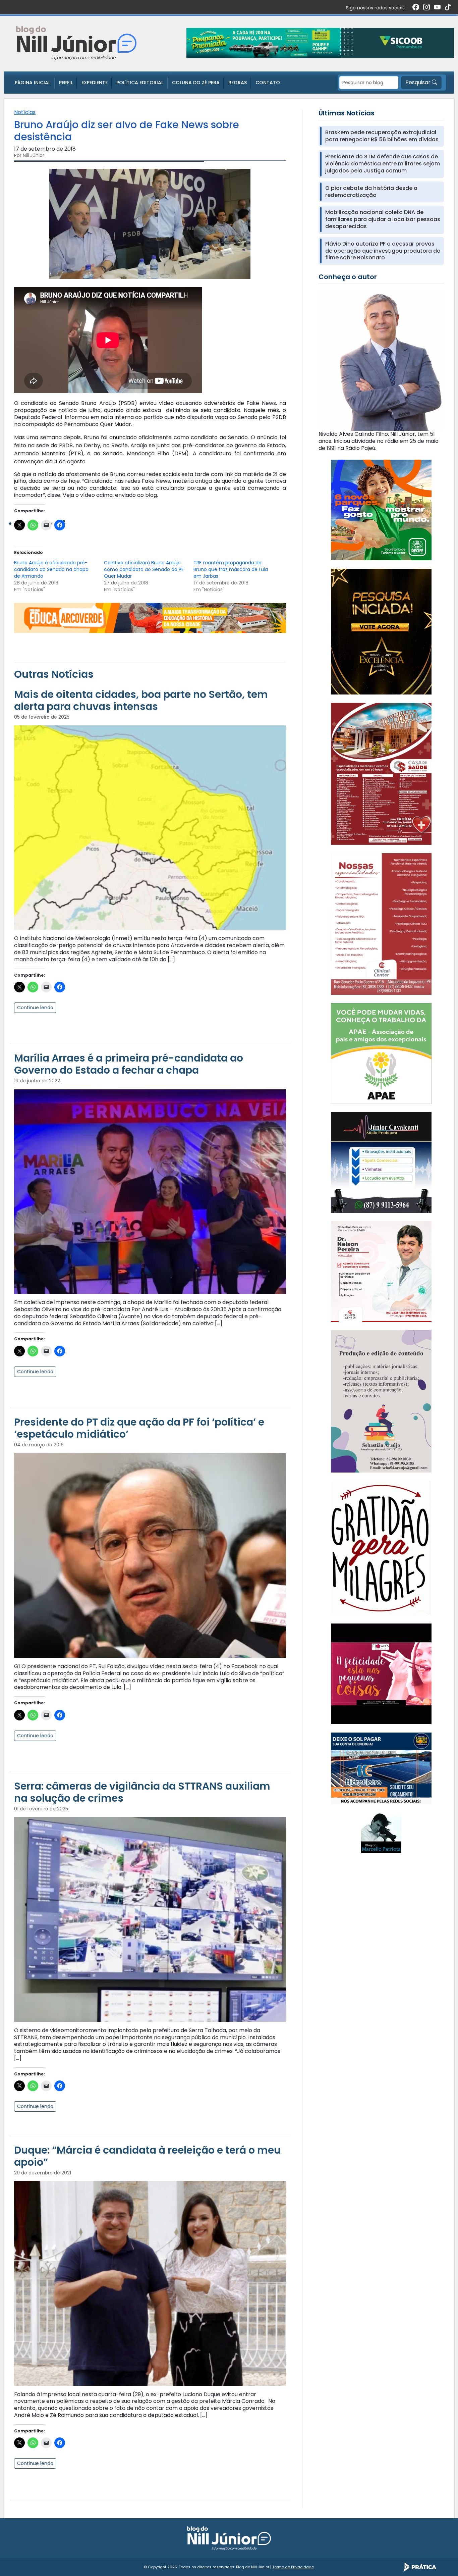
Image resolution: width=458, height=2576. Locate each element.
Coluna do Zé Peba (196, 83)
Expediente (95, 83)
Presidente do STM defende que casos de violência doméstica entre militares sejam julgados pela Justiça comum (383, 164)
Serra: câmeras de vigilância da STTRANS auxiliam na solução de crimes (142, 1792)
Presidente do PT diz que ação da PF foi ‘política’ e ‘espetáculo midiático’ (139, 1428)
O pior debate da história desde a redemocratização (371, 192)
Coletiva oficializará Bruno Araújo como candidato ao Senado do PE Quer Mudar (144, 569)
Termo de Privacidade (293, 2567)
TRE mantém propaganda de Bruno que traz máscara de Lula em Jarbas (231, 569)
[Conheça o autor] (381, 360)
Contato (268, 83)
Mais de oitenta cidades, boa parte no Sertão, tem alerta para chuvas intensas (141, 700)
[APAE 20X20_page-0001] (381, 1053)
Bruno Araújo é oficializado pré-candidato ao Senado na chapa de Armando (51, 569)
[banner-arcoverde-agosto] (150, 617)
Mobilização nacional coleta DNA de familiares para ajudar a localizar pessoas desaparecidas (383, 219)
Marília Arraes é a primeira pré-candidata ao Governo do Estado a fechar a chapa (129, 1064)
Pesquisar (419, 82)
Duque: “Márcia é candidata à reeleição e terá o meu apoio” (147, 2156)
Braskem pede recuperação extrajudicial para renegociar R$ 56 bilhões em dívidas (382, 136)
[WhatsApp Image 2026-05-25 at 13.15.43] (381, 774)
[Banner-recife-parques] (381, 510)
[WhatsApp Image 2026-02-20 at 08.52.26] (381, 631)
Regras (238, 83)
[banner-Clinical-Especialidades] (381, 923)
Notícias (25, 112)
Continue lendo (35, 1008)
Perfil (66, 83)
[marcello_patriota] (381, 1832)
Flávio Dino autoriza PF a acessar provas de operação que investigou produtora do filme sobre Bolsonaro (383, 251)
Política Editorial (140, 83)
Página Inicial (33, 83)
